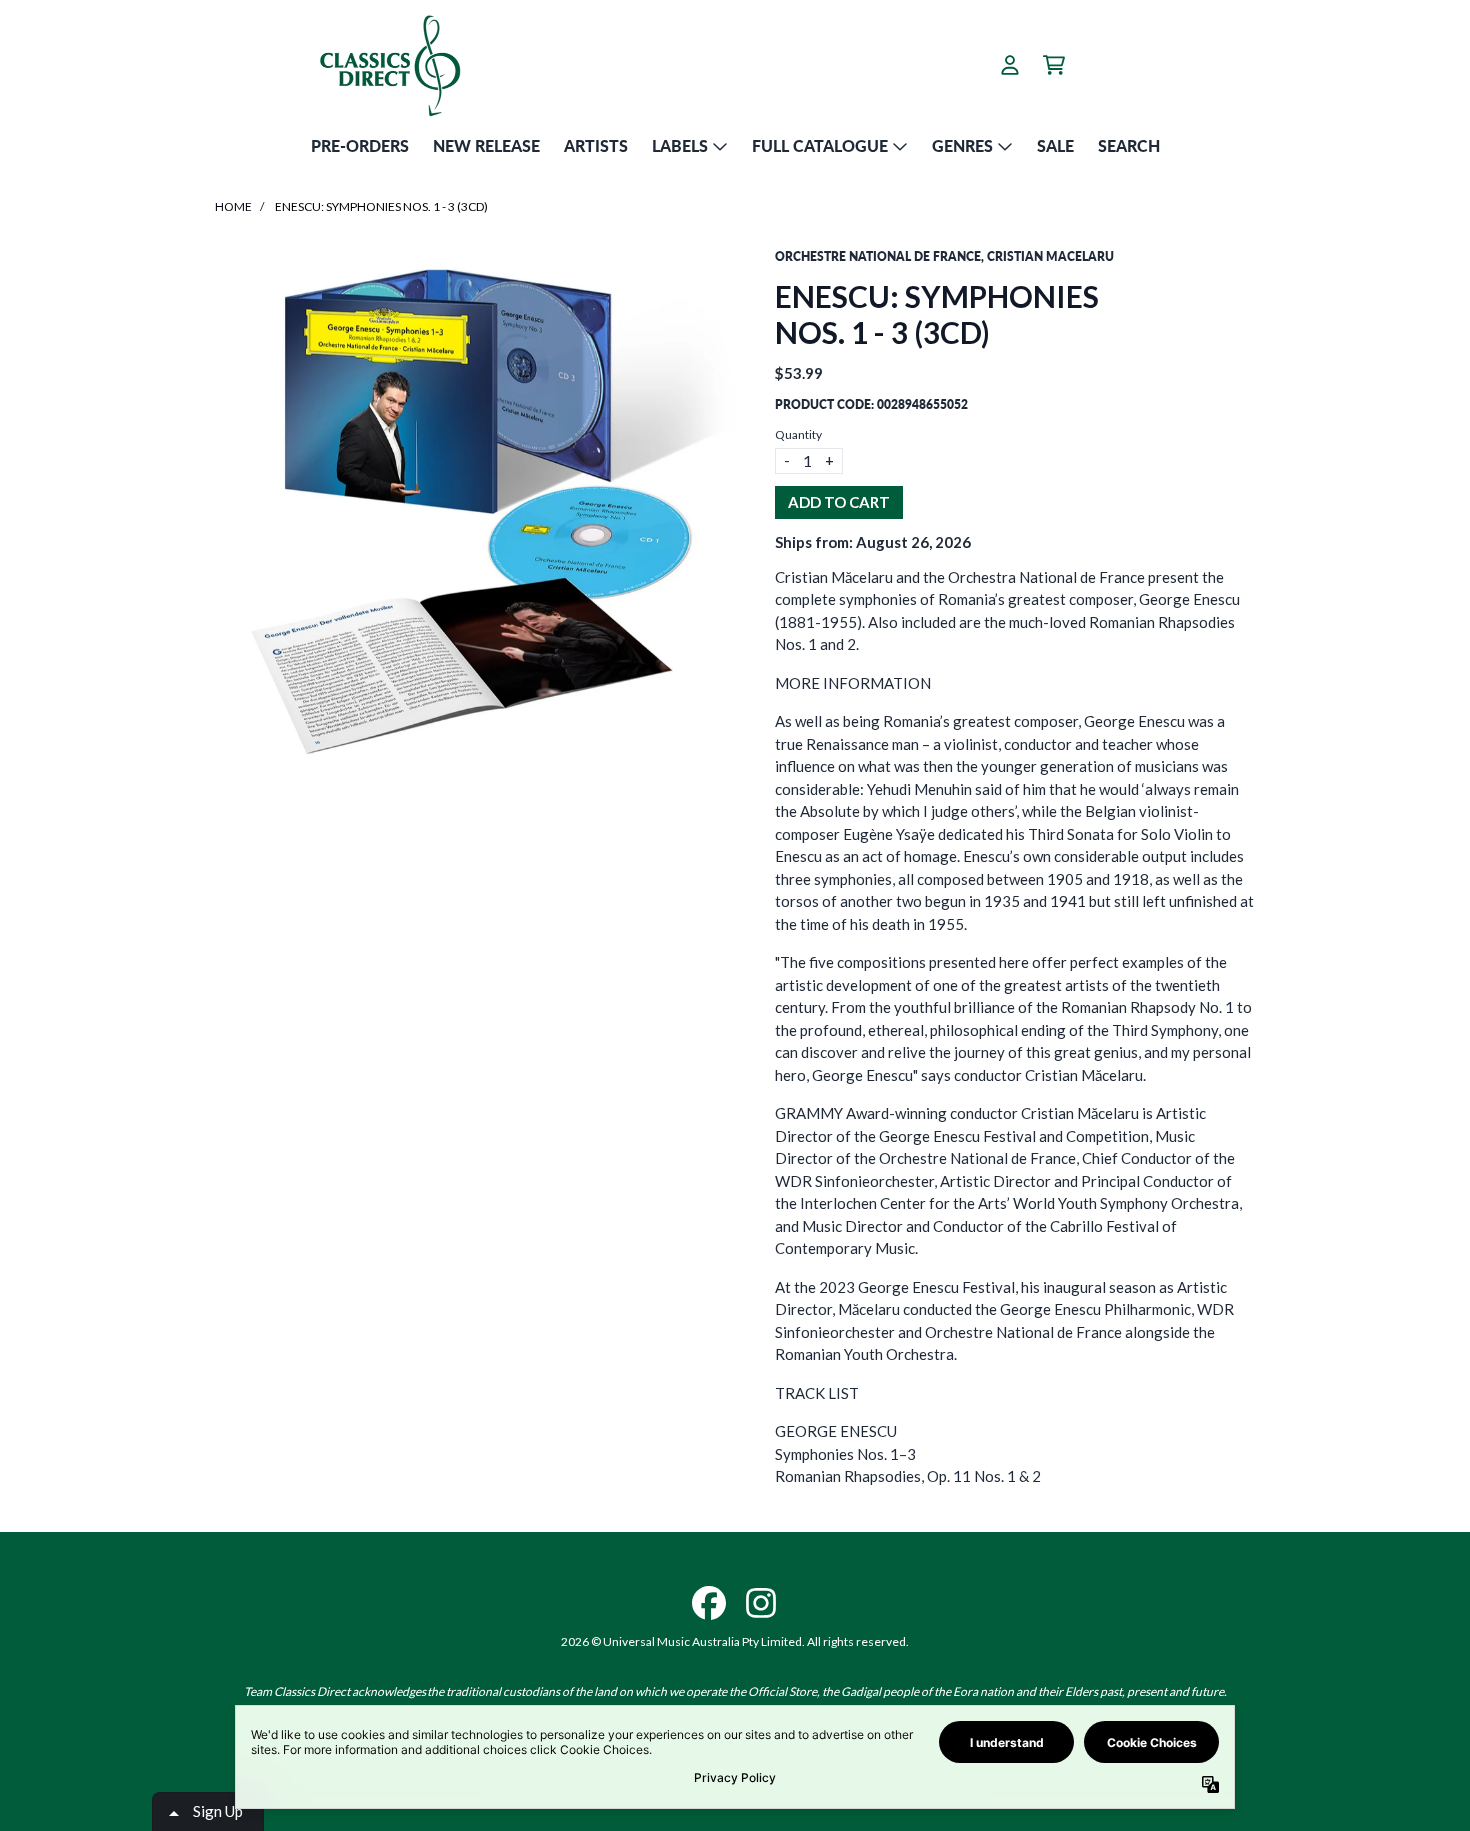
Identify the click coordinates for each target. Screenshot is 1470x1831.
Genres (962, 145)
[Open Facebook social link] (709, 1603)
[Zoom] (475, 508)
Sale (1055, 145)
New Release (486, 145)
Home (233, 206)
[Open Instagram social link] (761, 1603)
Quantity (798, 434)
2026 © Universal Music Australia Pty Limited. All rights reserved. (735, 1641)
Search (1129, 145)
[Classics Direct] (389, 65)
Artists (596, 145)
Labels (680, 145)
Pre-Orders (360, 145)
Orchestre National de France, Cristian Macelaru (944, 256)
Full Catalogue (820, 145)
